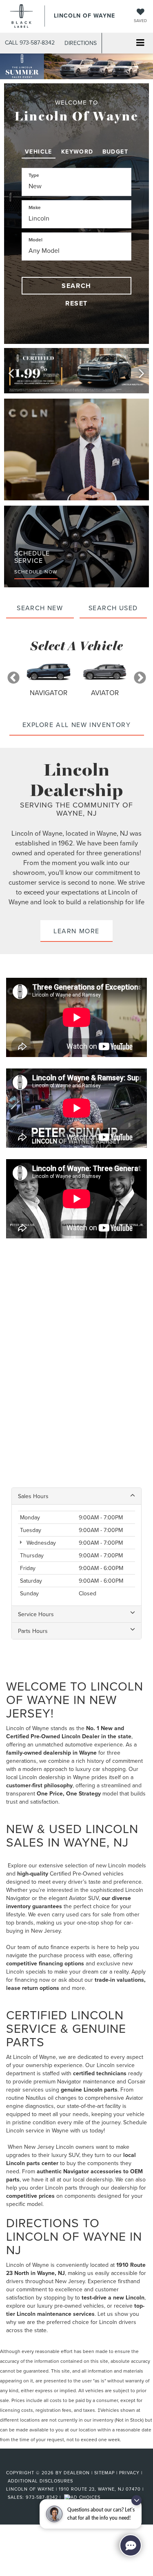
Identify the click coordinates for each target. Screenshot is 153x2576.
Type (34, 175)
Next (140, 678)
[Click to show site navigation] (140, 43)
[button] (30, 43)
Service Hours (36, 1614)
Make (35, 207)
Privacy (129, 2473)
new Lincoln (111, 1865)
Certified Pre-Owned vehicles (87, 1873)
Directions (81, 43)
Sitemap (104, 2473)
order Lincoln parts (54, 2188)
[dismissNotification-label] (136, 2500)
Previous (13, 678)
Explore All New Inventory (77, 725)
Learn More (76, 931)
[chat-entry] (131, 2545)
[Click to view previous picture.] (11, 371)
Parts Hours (33, 1631)
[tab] (39, 150)
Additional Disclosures (40, 2481)
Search (76, 286)
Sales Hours (33, 1496)
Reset (76, 303)
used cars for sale (89, 1914)
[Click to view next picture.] (142, 371)
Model (35, 240)
